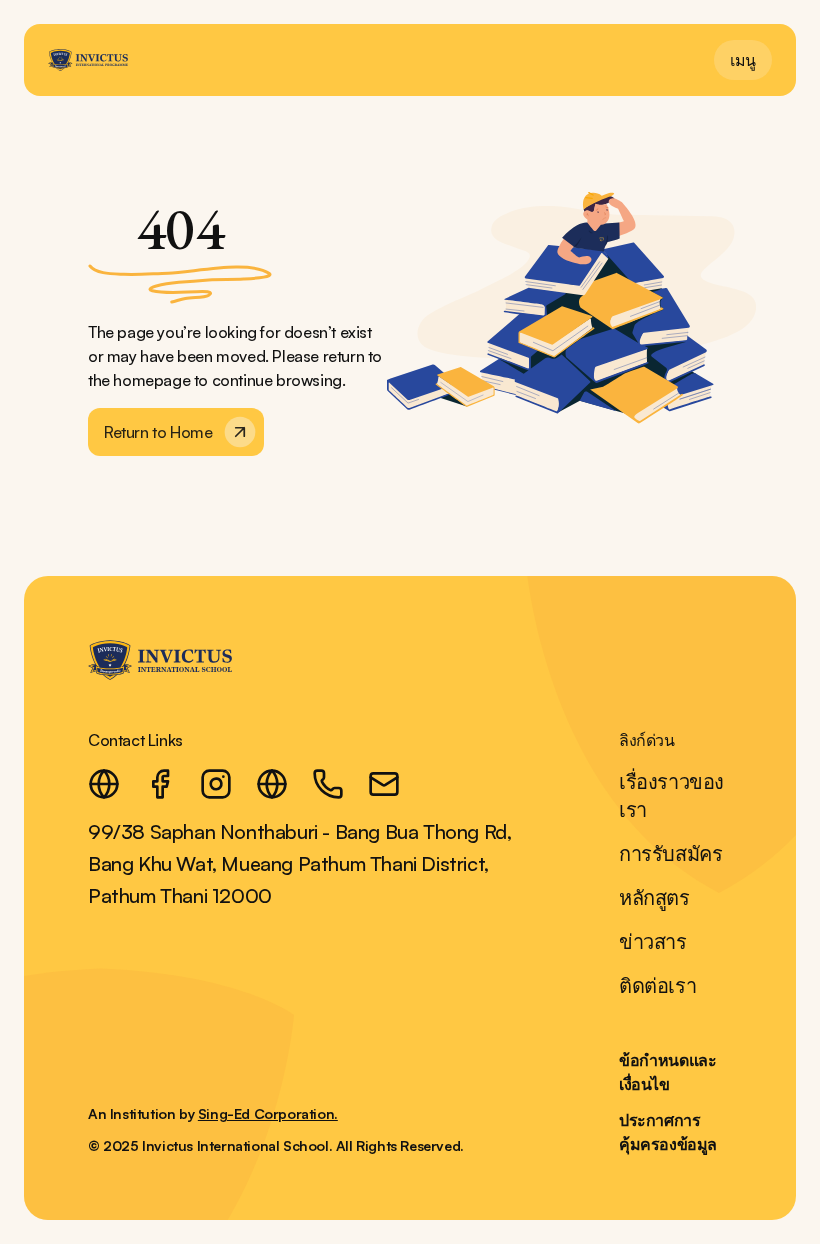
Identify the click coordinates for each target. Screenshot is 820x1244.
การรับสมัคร (670, 853)
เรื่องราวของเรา (671, 795)
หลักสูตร (654, 897)
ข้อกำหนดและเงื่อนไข (667, 1072)
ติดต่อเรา (657, 985)
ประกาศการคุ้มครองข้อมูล (668, 1132)
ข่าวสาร (653, 941)
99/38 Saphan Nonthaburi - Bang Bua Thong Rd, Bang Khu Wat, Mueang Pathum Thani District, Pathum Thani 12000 (299, 863)
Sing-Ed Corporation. (268, 1113)
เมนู (743, 60)
